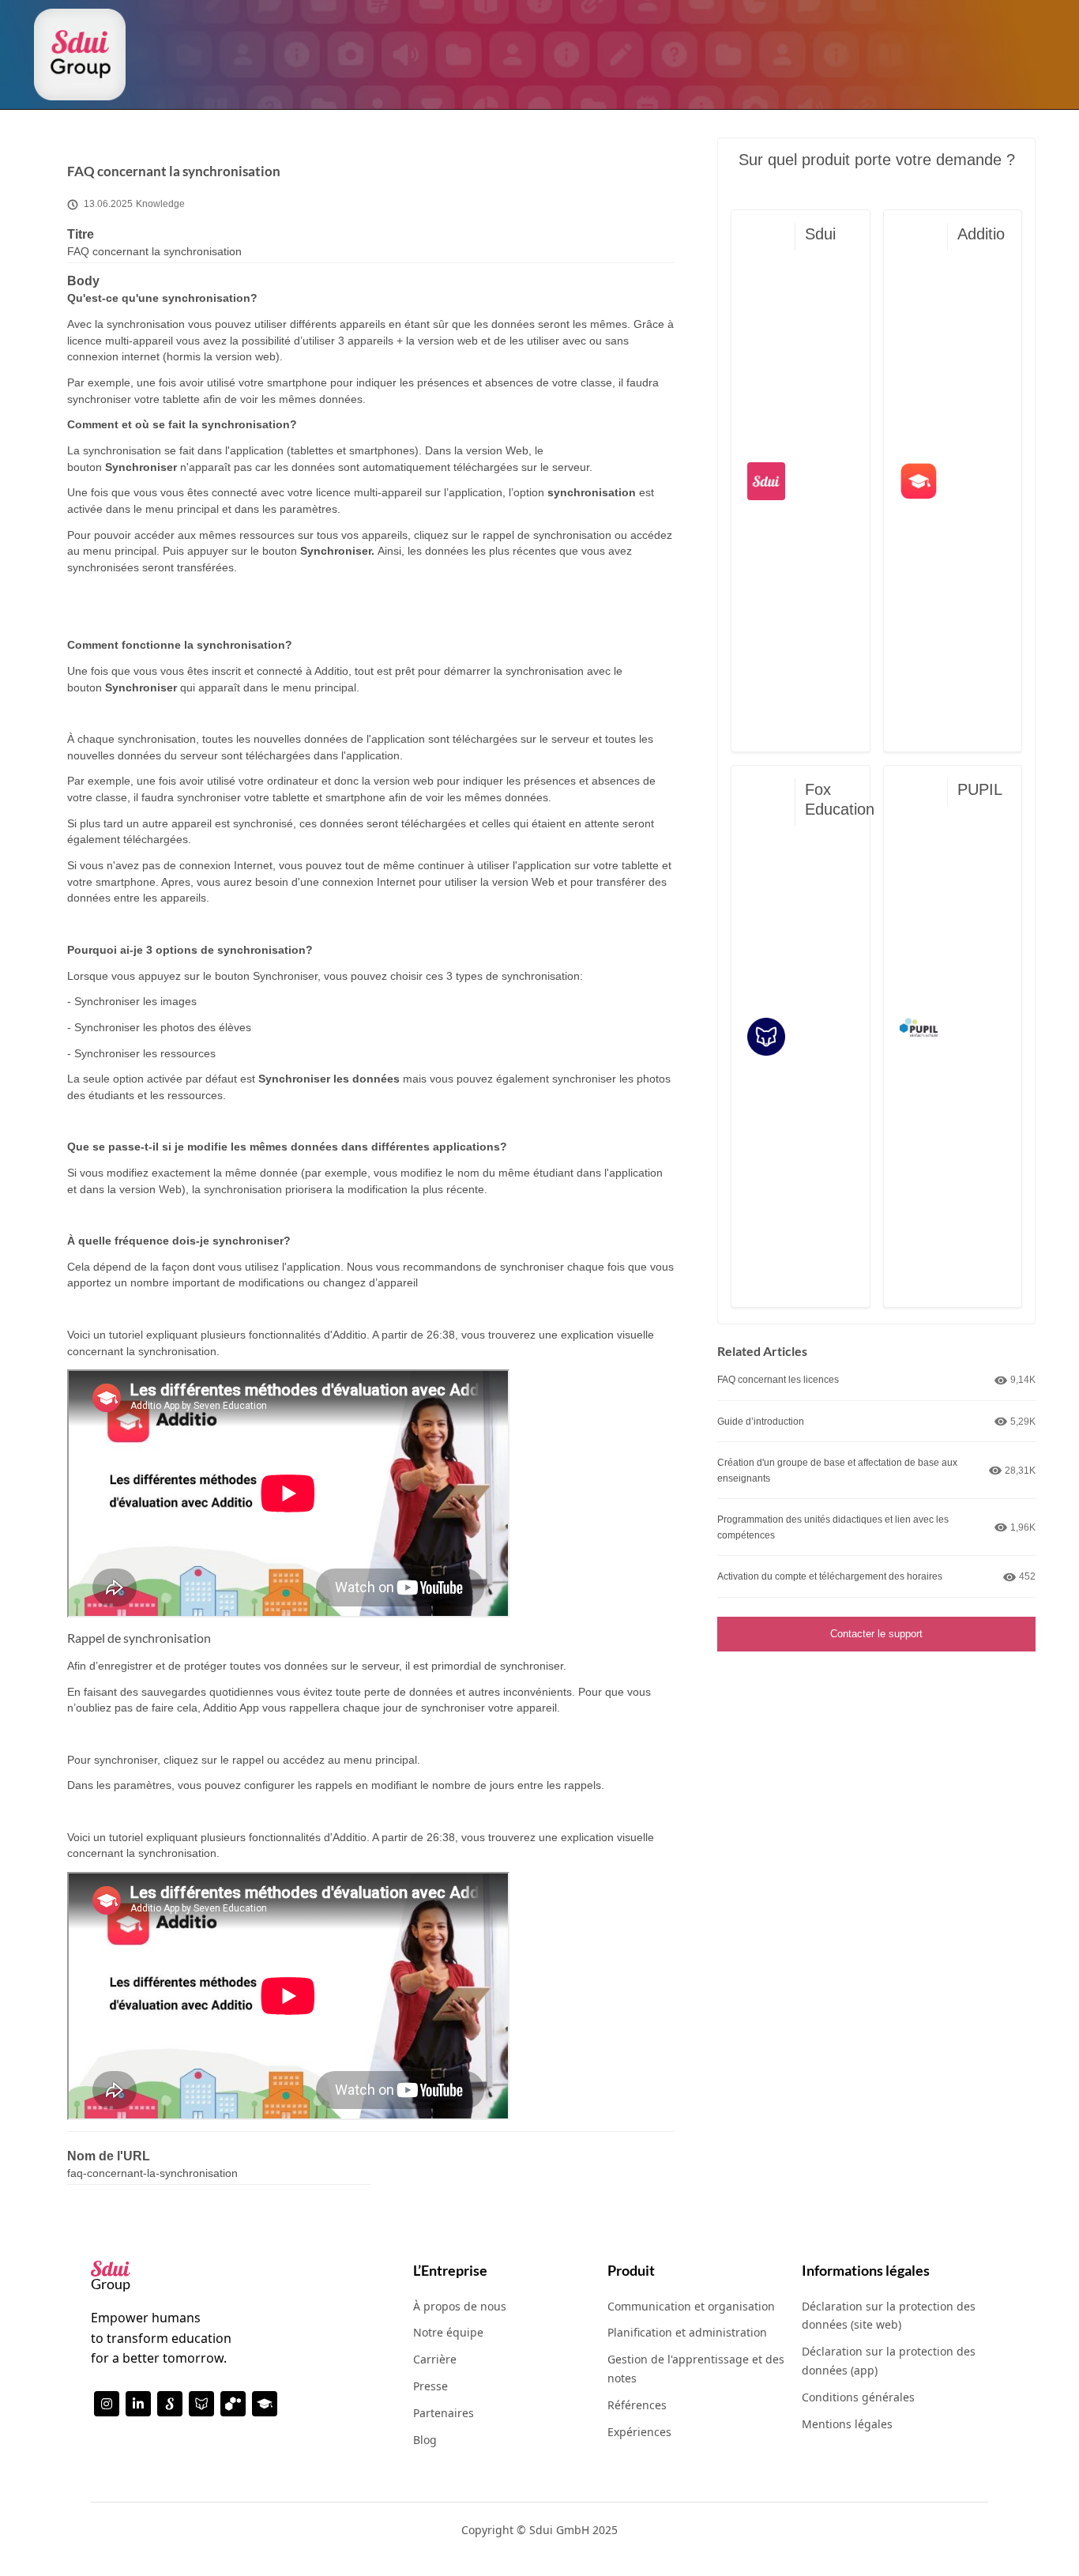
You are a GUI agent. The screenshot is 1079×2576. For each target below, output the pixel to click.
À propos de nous (460, 2306)
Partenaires (444, 2413)
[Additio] (265, 2404)
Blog (425, 2440)
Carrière (435, 2359)
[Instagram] (107, 2404)
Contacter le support (876, 1634)
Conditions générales (858, 2397)
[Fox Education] (201, 2404)
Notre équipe (448, 2332)
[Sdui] (170, 2404)
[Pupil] (233, 2404)
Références (637, 2405)
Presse (430, 2386)
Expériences (639, 2432)
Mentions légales (847, 2424)
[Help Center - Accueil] (80, 55)
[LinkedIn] (138, 2404)
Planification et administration (687, 2332)
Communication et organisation (691, 2306)
